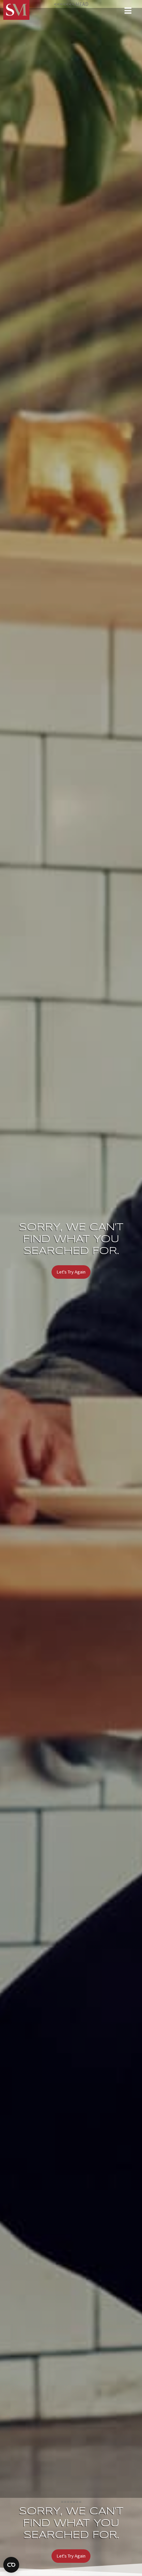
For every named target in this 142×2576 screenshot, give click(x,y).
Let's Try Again (71, 1272)
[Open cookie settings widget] (11, 2565)
